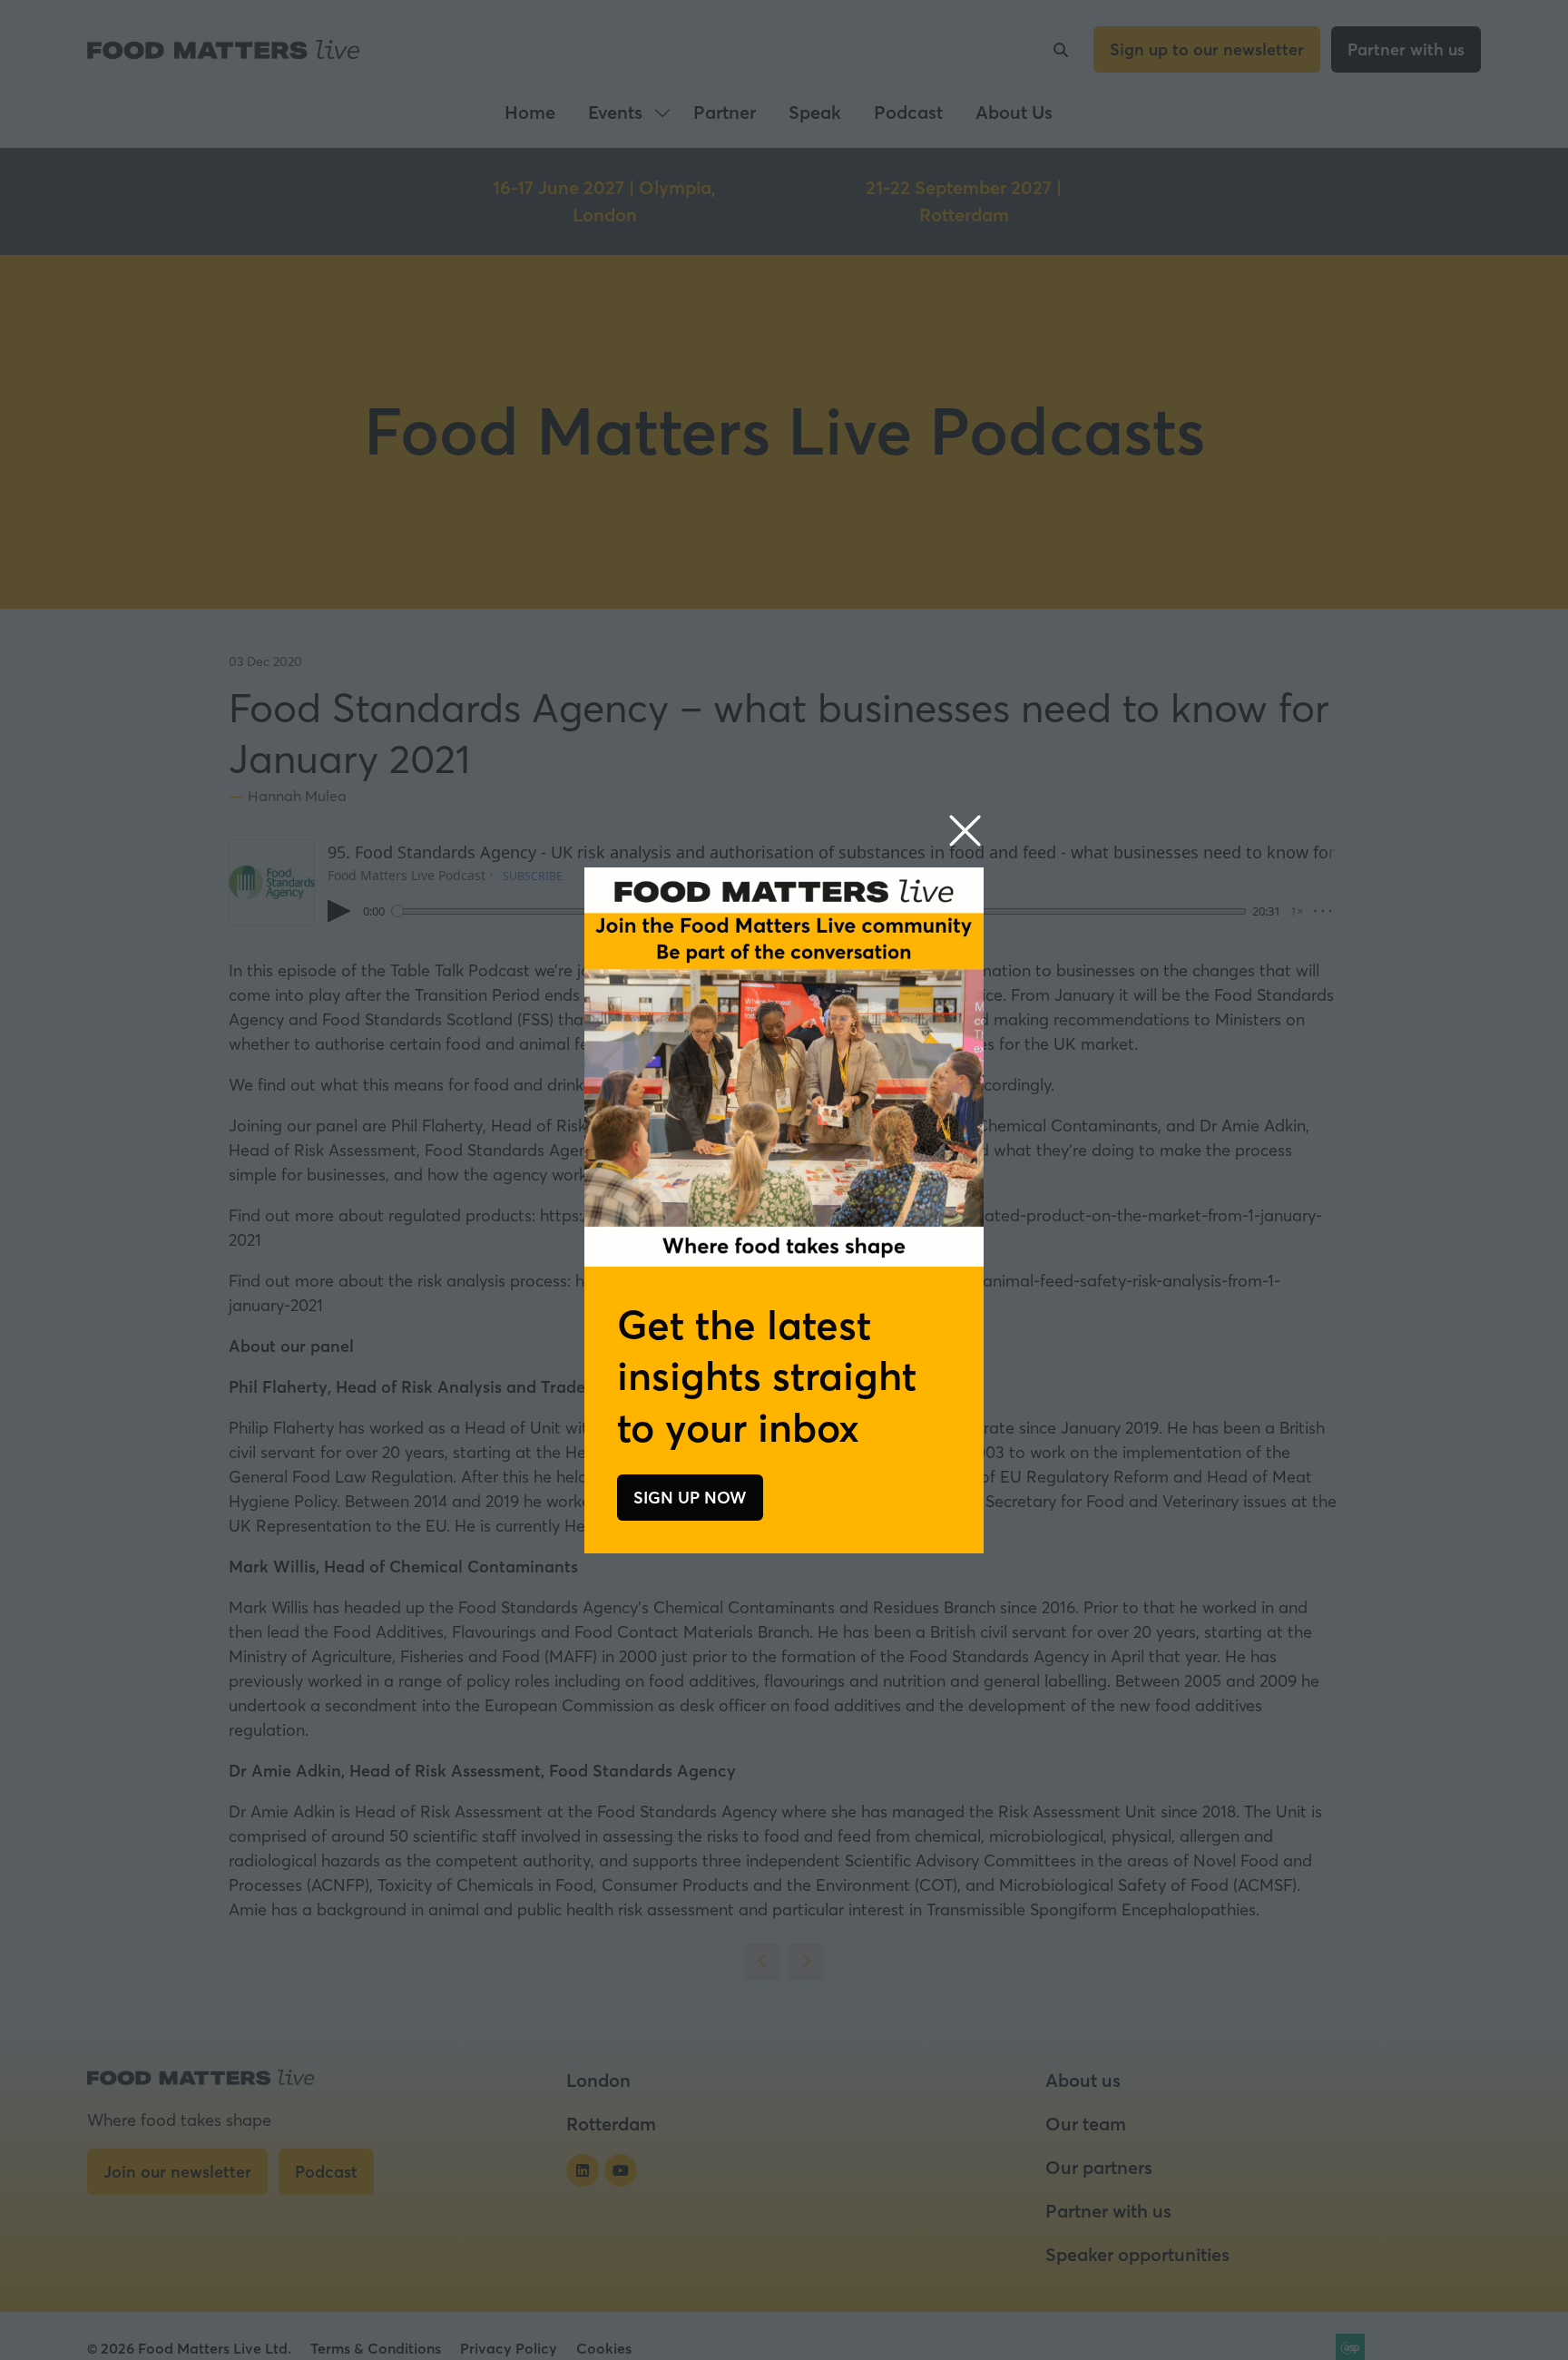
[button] (965, 832)
